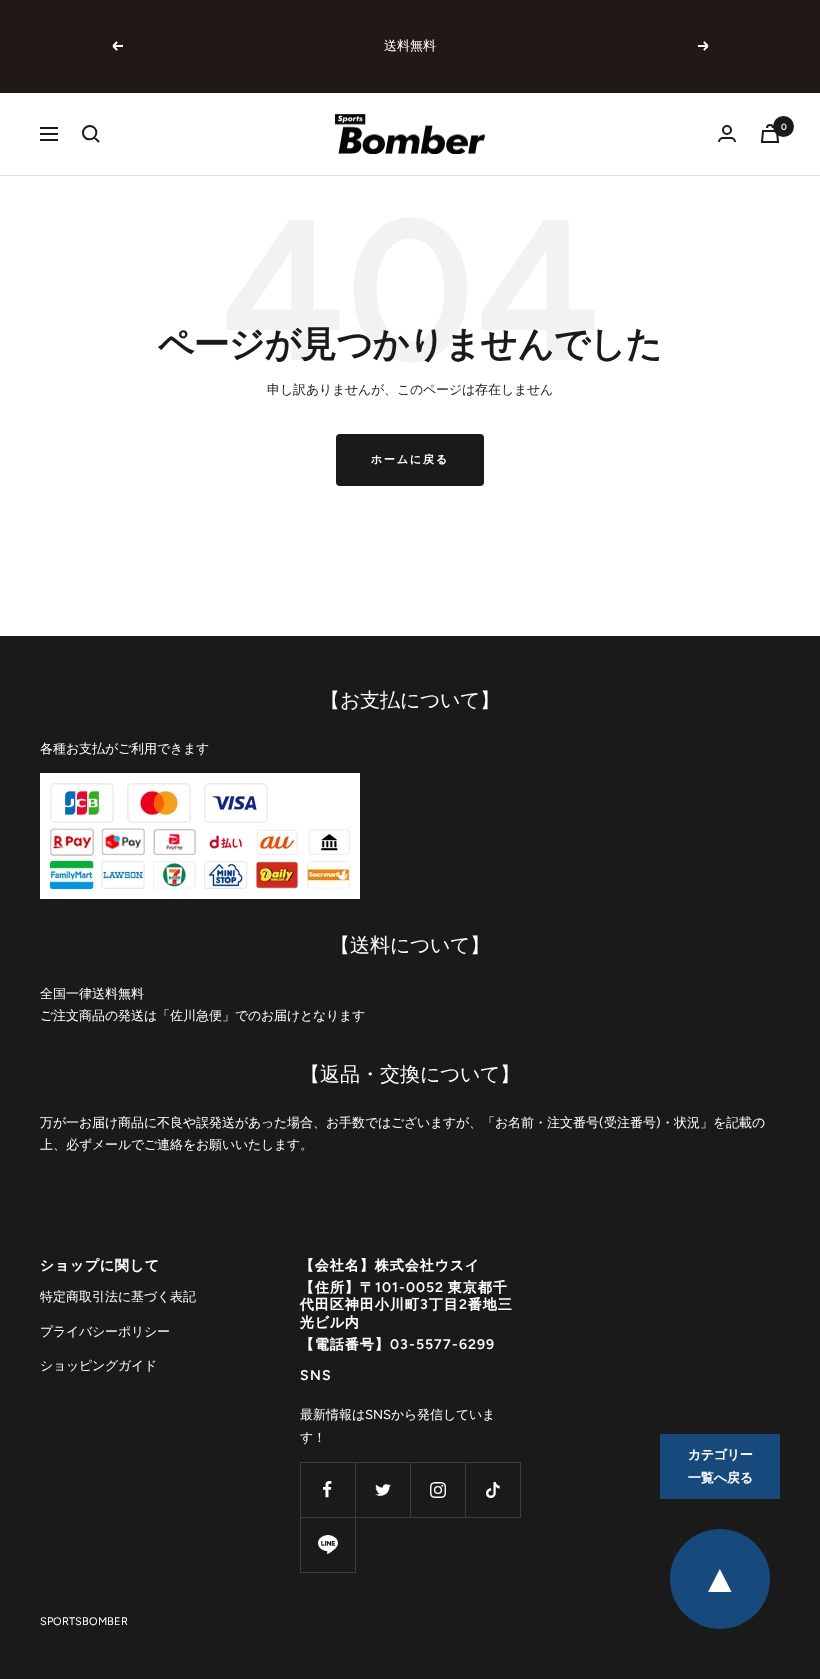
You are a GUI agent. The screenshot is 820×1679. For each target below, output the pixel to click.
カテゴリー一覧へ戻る (720, 1466)
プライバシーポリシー (105, 1331)
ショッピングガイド (98, 1365)
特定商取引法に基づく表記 (118, 1296)
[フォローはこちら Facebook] (327, 1489)
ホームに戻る (410, 459)
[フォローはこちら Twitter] (382, 1489)
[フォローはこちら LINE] (327, 1544)
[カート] (770, 133)
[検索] (91, 134)
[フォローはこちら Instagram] (437, 1489)
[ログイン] (727, 133)
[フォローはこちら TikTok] (492, 1489)
